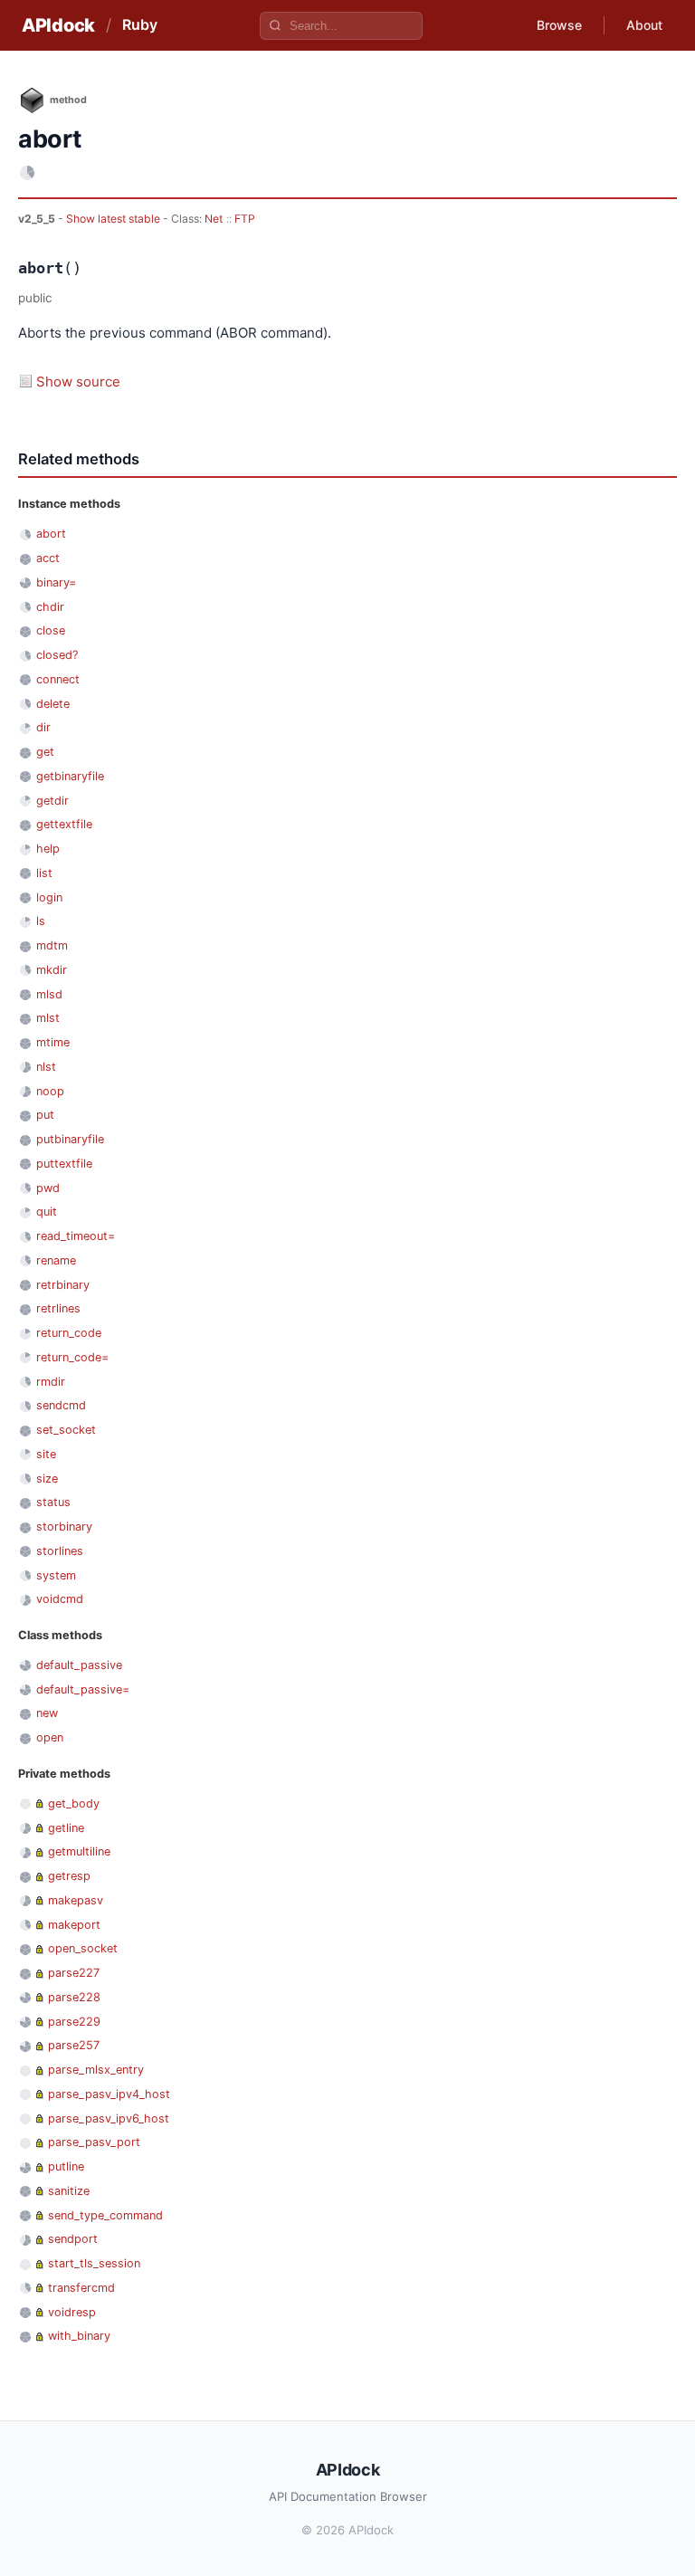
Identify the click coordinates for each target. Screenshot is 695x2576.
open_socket (83, 1948)
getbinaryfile (70, 776)
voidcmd (60, 1599)
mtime (53, 1042)
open (50, 1737)
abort (51, 534)
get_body (74, 1803)
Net (214, 219)
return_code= (72, 1357)
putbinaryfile (70, 1139)
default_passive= (83, 1689)
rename (56, 1260)
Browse (559, 25)
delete (53, 704)
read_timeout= (76, 1236)
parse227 (74, 1973)
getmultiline (79, 1851)
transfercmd (81, 2288)
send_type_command (105, 2215)
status (53, 1502)
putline (66, 2166)
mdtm (52, 945)
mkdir (52, 970)
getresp (69, 1876)
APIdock (58, 25)
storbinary (64, 1527)
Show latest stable (114, 219)
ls (41, 921)
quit (47, 1212)
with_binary (79, 2336)
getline (66, 1828)
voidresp (72, 2312)
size (47, 1479)
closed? (57, 655)
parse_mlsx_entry (96, 2070)
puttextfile (64, 1164)
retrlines (58, 1308)
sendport (73, 2239)
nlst (46, 1067)
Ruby (140, 24)
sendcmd (61, 1405)
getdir (52, 801)
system (56, 1575)
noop (50, 1091)
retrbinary (63, 1285)
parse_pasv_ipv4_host (109, 2094)
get (45, 752)
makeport (74, 1925)
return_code (69, 1333)
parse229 (74, 2022)
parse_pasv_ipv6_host (109, 2118)
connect (58, 679)
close (51, 630)
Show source (78, 382)
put (45, 1115)
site (46, 1454)
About (644, 25)
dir (43, 727)
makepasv (76, 1900)
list (44, 873)
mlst (48, 1018)
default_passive (79, 1665)
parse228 (74, 1997)
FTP (245, 219)
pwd (48, 1188)
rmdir (51, 1382)
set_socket (66, 1430)
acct (48, 558)
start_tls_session (94, 2263)
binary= (56, 582)
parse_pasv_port (94, 2142)
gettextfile (64, 824)
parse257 (74, 2045)
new (47, 1713)
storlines (60, 1551)
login (49, 897)
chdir (50, 607)
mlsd (49, 994)
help (48, 849)
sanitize (69, 2191)
